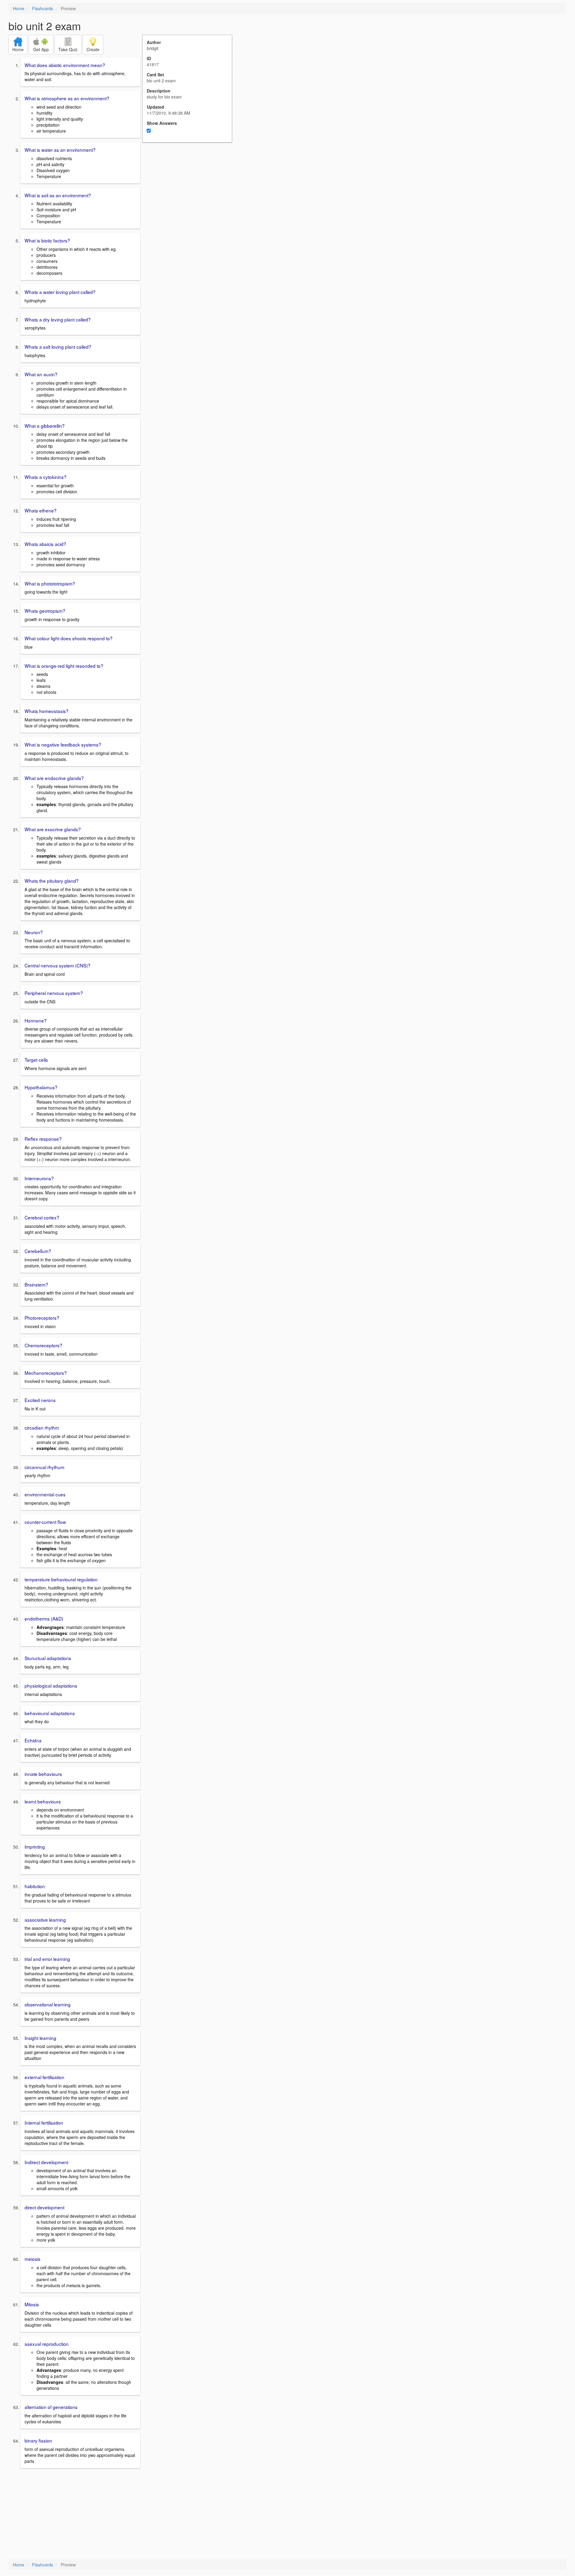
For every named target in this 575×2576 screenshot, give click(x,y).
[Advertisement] (190, 201)
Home (19, 8)
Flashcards (43, 8)
